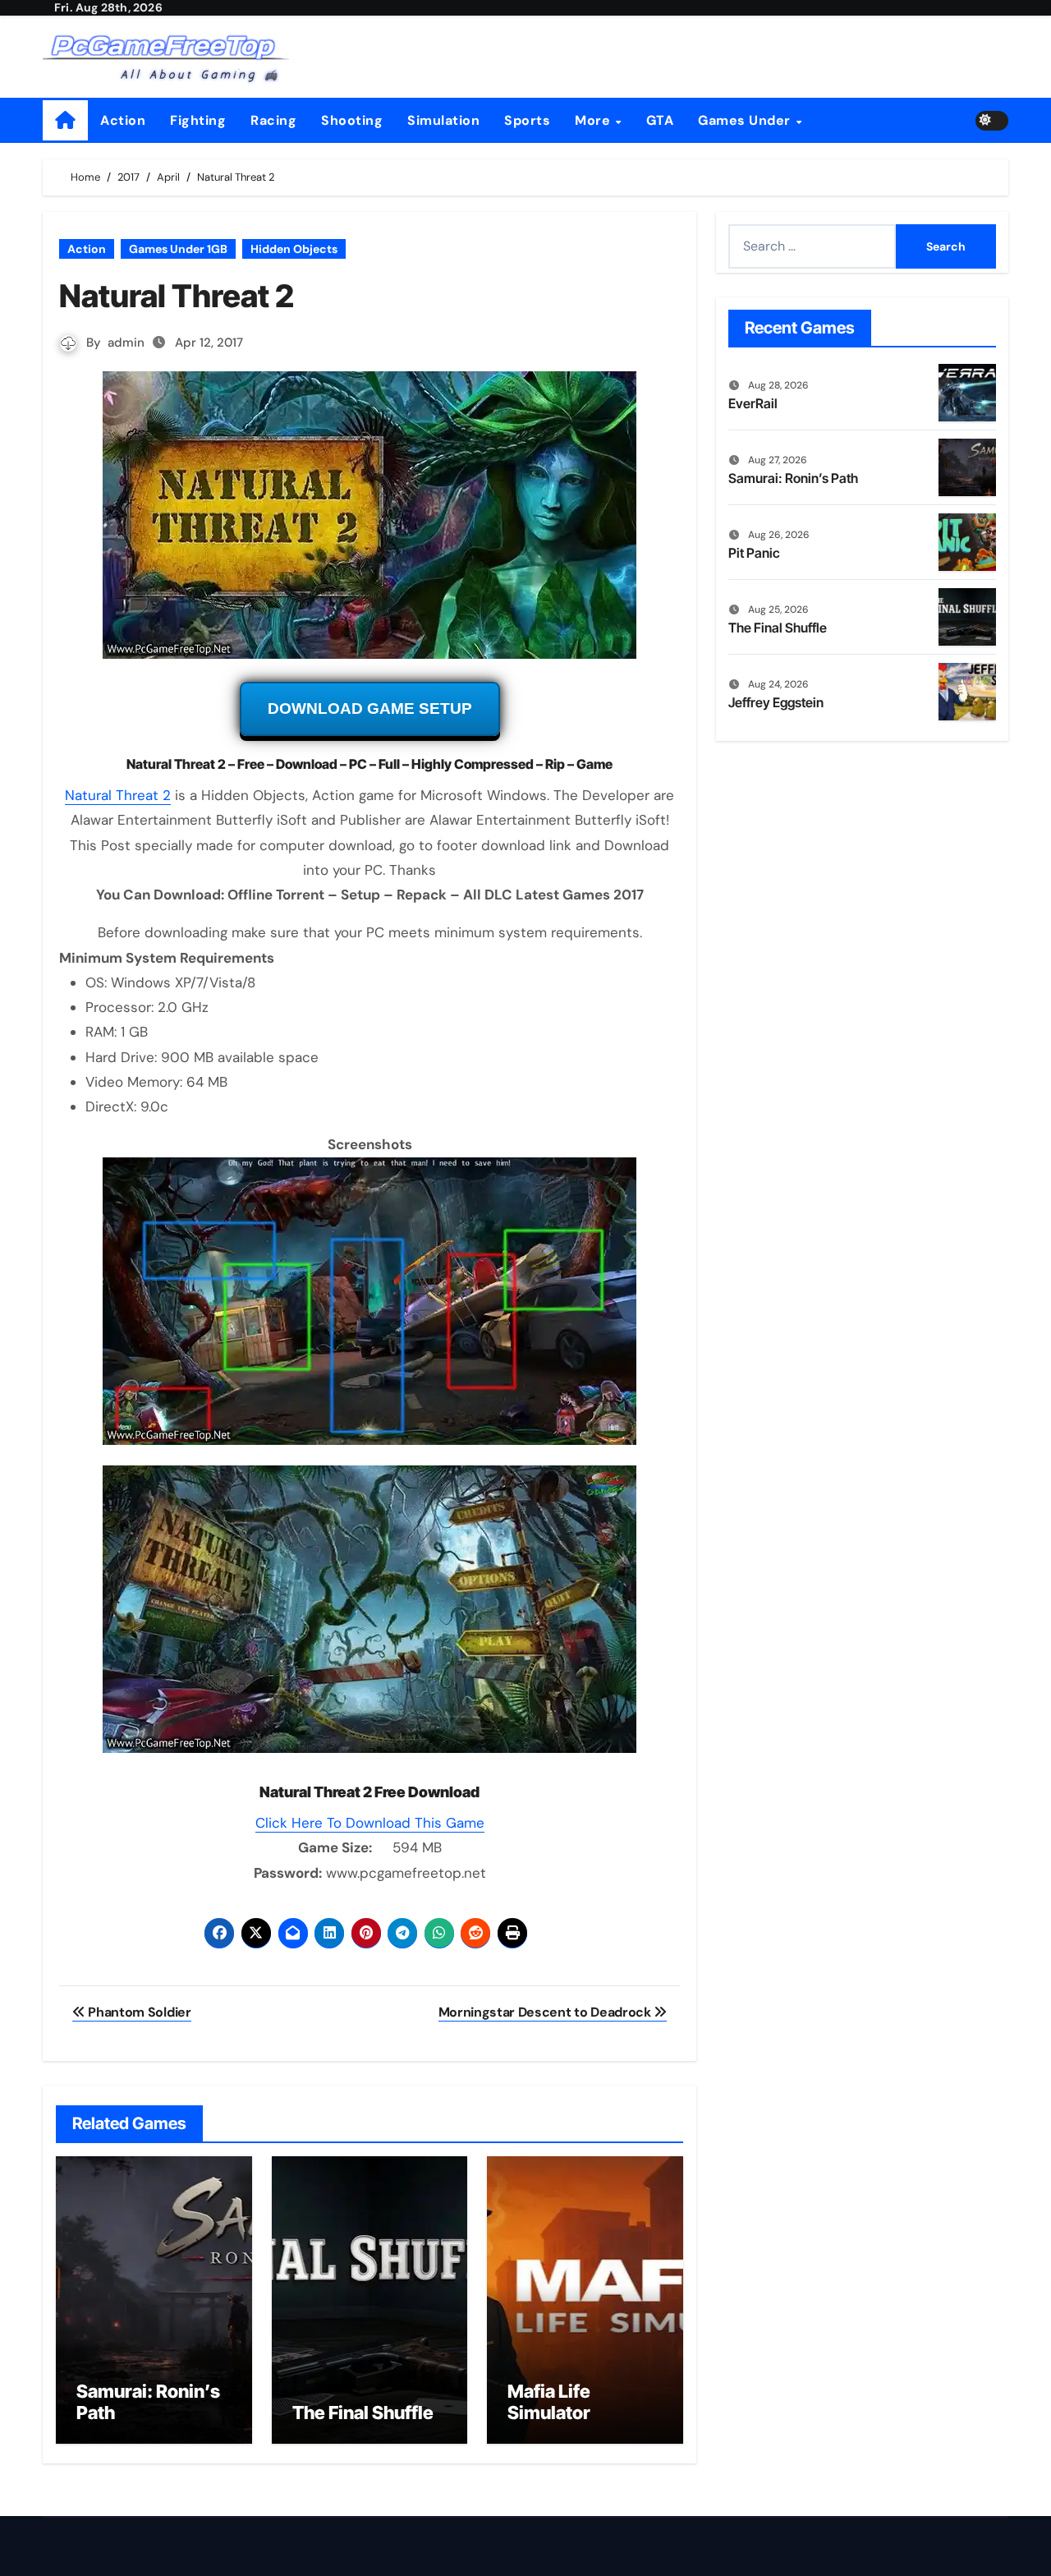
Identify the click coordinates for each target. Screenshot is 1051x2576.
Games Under (746, 120)
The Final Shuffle (363, 2413)
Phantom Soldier (138, 2012)
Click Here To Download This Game (370, 1823)
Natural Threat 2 (118, 795)
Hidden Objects (294, 249)
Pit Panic (754, 553)
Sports (527, 120)
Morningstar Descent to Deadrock (546, 2012)
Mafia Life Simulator (549, 2402)
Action (123, 120)
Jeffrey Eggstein (776, 702)
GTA (660, 120)
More (594, 120)
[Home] (65, 120)
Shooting (352, 120)
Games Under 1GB (178, 249)
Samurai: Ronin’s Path (793, 478)
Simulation (443, 120)
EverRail (753, 403)
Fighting (198, 120)
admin (126, 343)
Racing (273, 120)
